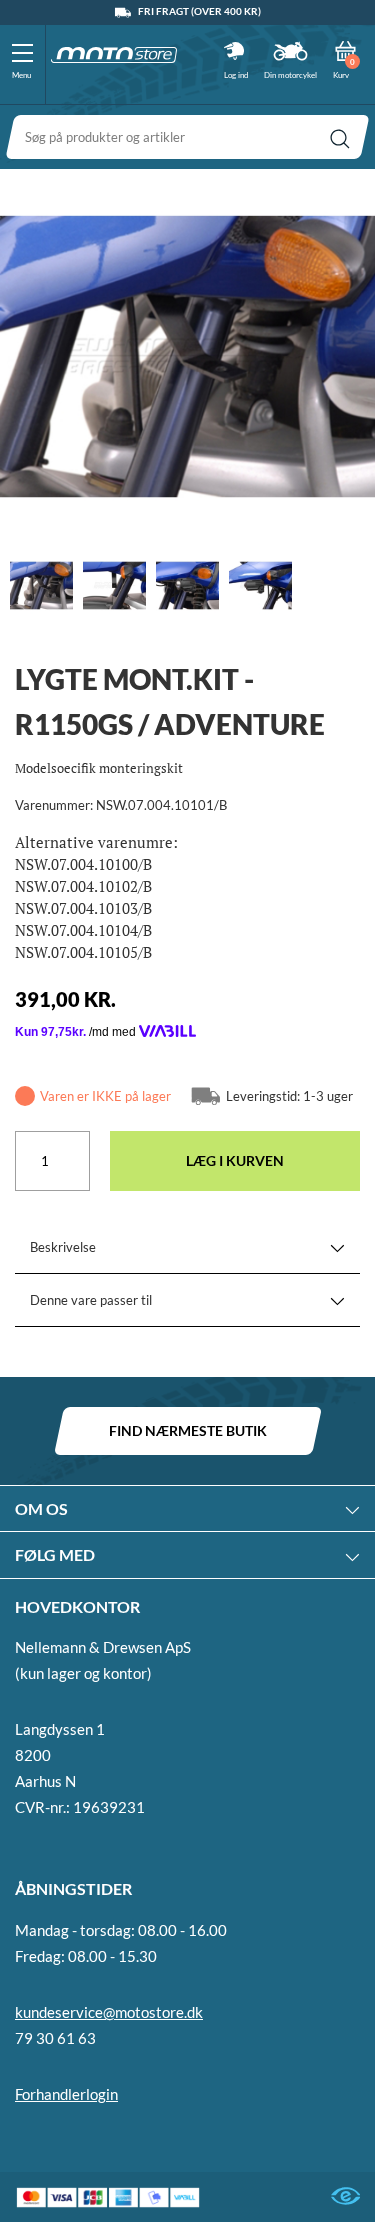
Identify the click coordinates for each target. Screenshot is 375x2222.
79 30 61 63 (55, 2038)
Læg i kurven (235, 1160)
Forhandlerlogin (66, 2094)
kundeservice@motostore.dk (109, 2012)
